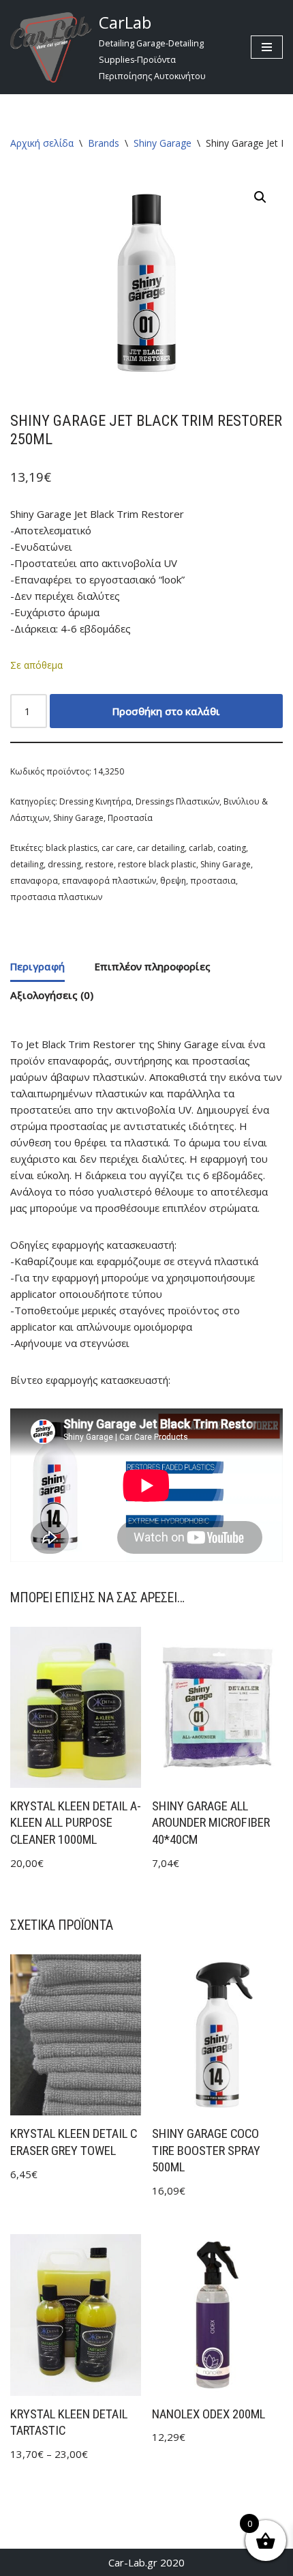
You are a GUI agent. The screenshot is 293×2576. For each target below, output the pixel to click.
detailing (27, 864)
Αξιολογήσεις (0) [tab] (52, 995)
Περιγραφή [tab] (37, 966)
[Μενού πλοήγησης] (267, 47)
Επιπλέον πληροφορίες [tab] (153, 966)
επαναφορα (34, 881)
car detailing (161, 848)
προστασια (213, 881)
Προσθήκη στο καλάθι (166, 711)
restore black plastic (157, 864)
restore (99, 864)
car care (117, 848)
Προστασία (130, 818)
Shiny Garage (163, 143)
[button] (260, 197)
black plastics (72, 848)
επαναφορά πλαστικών (109, 881)
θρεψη (173, 881)
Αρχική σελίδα (42, 143)
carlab (201, 848)
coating (232, 848)
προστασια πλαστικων (56, 897)
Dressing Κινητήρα (95, 801)
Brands (104, 143)
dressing (64, 864)
